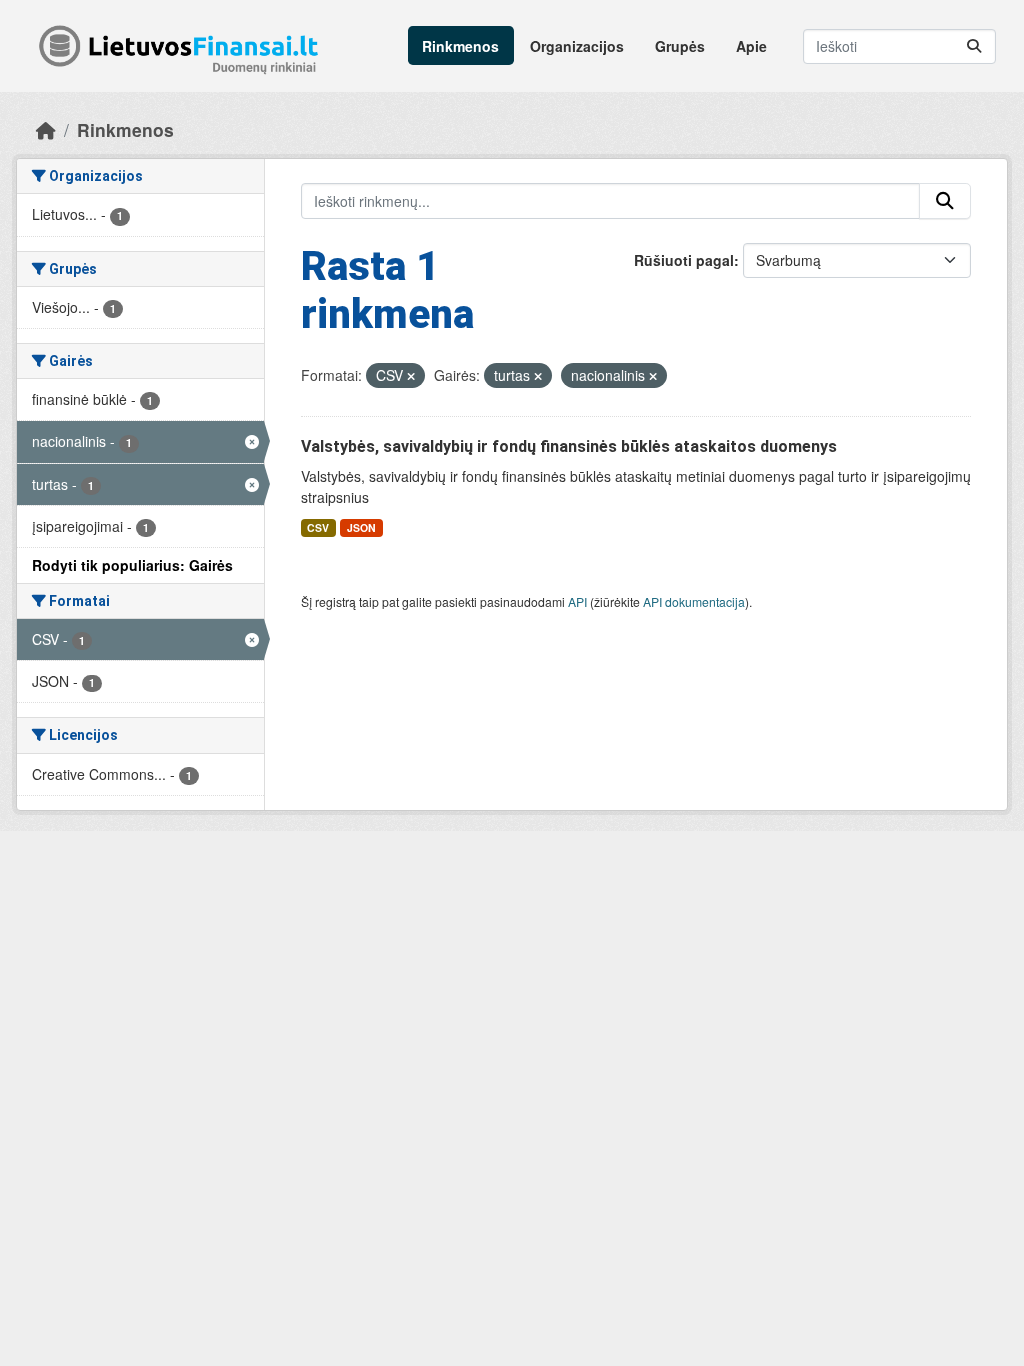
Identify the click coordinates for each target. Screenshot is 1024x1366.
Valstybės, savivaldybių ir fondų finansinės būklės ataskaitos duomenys (569, 446)
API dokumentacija (694, 601)
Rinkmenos (460, 46)
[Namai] (46, 129)
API (577, 601)
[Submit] (974, 46)
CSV (318, 527)
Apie (751, 46)
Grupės (680, 46)
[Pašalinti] (411, 376)
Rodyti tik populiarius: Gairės (132, 565)
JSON (361, 527)
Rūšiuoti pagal (684, 260)
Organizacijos (577, 46)
